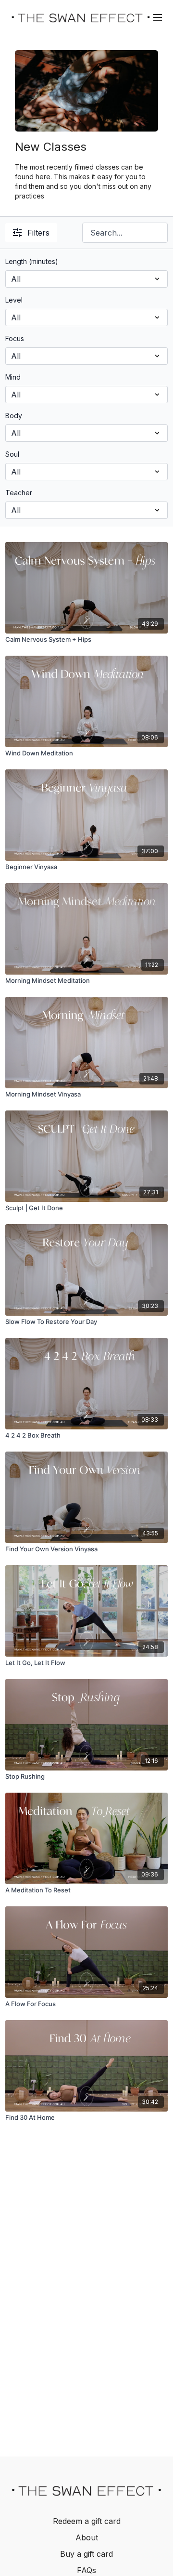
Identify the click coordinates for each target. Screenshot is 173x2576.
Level (14, 300)
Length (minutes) (32, 261)
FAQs (86, 2570)
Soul (12, 454)
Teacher (19, 493)
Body (14, 416)
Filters (38, 233)
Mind (13, 377)
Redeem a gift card (87, 2521)
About (87, 2537)
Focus (15, 338)
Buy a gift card (86, 2554)
